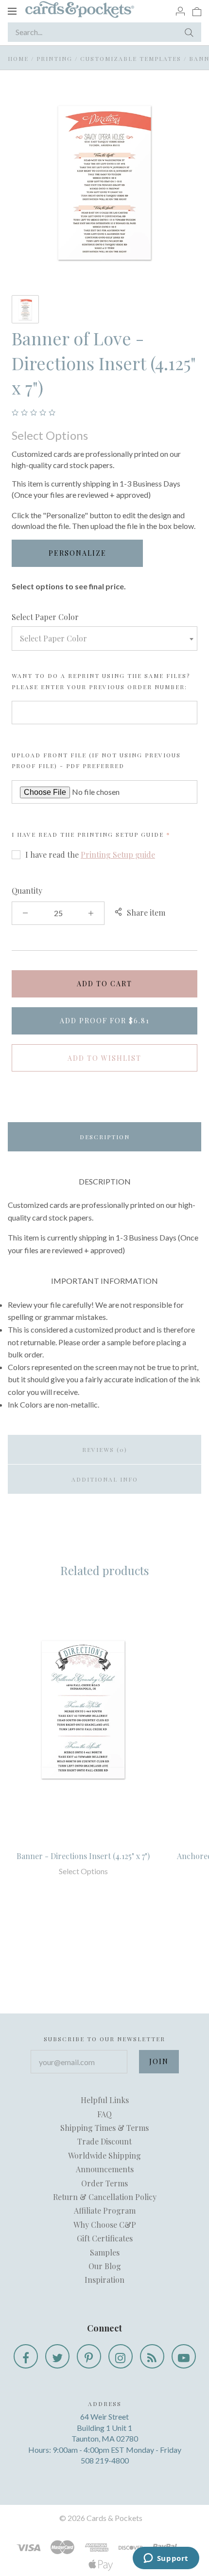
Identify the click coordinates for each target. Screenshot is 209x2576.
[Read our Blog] (152, 2356)
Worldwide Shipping (104, 2155)
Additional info (105, 1479)
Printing (54, 58)
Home (18, 58)
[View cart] (197, 11)
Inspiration (104, 2280)
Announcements (105, 2169)
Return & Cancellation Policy (105, 2197)
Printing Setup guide (121, 834)
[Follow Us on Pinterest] (89, 2356)
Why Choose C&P (105, 2225)
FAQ (104, 2114)
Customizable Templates (131, 58)
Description (105, 1137)
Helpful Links (105, 2100)
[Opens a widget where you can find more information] (166, 2559)
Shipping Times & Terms (104, 2128)
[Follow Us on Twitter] (57, 2356)
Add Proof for (105, 1021)
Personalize (78, 553)
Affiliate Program (105, 2210)
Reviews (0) (105, 1449)
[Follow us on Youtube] (184, 2356)
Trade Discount (104, 2141)
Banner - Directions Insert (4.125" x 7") (83, 1856)
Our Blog (105, 2266)
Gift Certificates (105, 2238)
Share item (146, 912)
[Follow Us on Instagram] (121, 2356)
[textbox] (104, 639)
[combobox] (104, 639)
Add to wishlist (104, 1058)
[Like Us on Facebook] (26, 2356)
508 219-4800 (105, 2460)
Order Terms (104, 2183)
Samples (105, 2252)
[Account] (180, 11)
